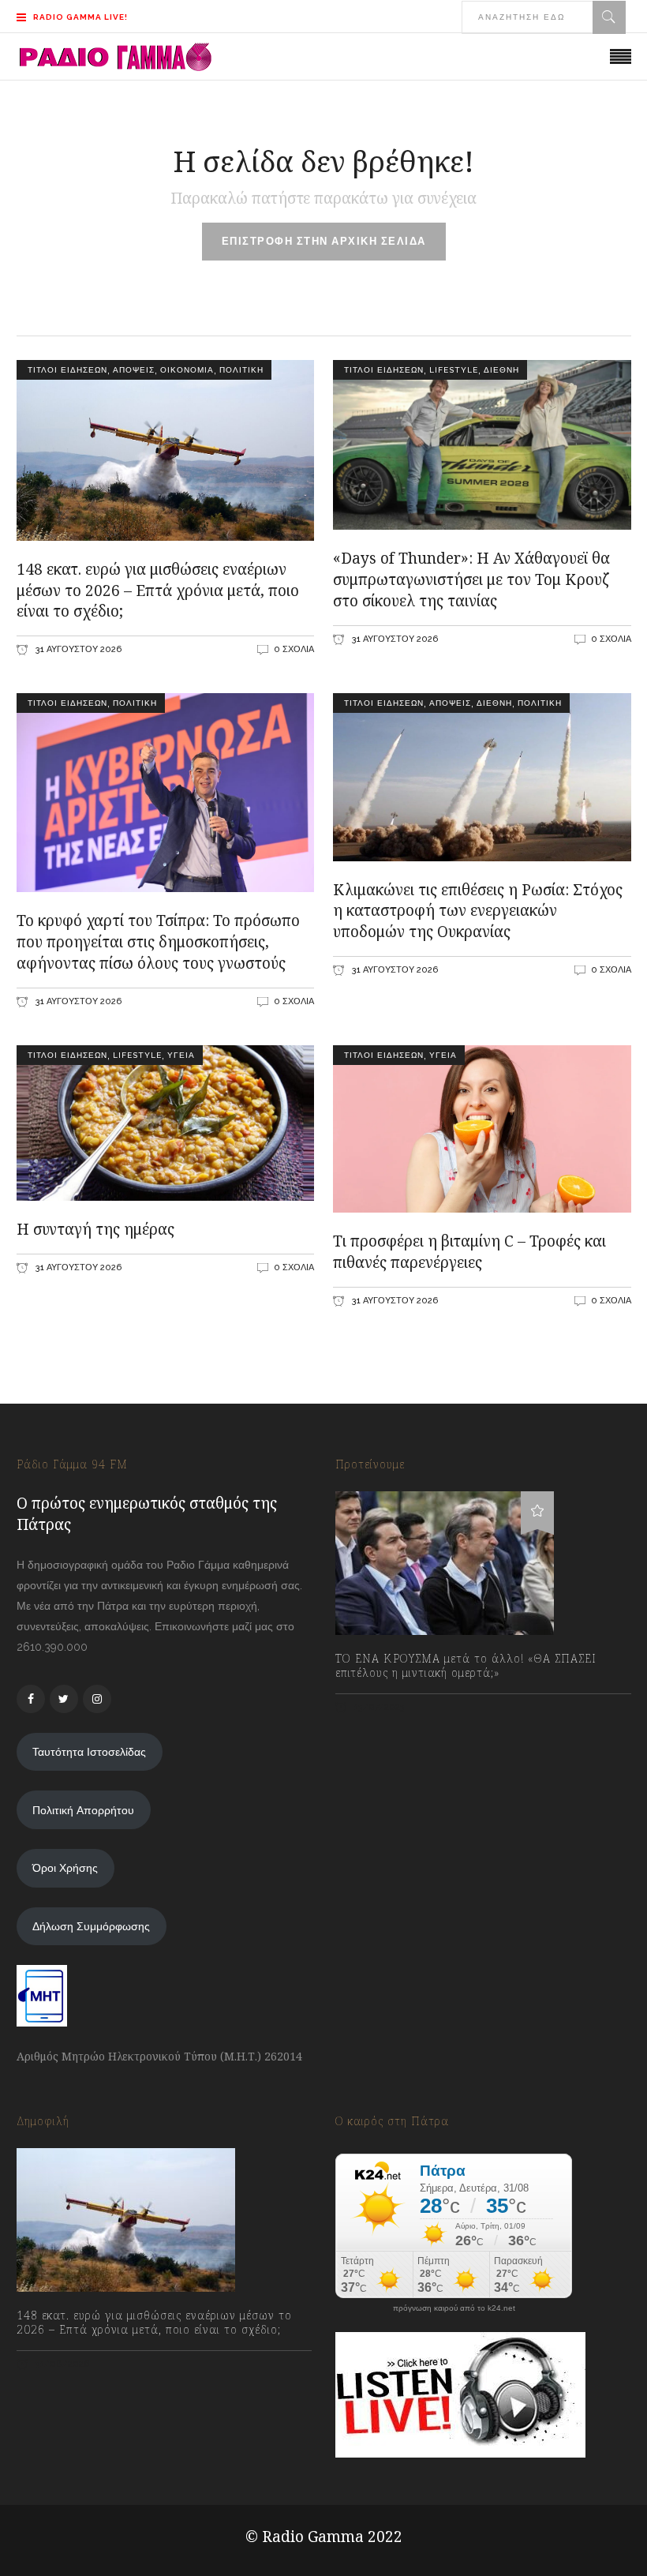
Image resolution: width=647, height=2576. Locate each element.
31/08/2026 (61, 2364)
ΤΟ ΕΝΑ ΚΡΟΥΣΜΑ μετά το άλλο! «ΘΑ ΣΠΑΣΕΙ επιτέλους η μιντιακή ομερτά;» (466, 1666)
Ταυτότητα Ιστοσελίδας (89, 1752)
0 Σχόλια (294, 649)
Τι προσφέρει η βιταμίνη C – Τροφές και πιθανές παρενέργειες (469, 1252)
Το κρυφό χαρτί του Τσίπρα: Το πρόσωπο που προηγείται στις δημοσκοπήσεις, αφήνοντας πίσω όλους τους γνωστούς (158, 942)
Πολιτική (241, 370)
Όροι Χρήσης (65, 1868)
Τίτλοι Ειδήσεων (66, 370)
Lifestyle (454, 370)
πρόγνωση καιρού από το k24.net (454, 2308)
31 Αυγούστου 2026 (77, 649)
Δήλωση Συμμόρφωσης (91, 1926)
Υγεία (181, 1055)
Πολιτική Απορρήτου (83, 1810)
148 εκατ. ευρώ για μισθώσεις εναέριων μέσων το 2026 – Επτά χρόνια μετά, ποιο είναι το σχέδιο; (158, 591)
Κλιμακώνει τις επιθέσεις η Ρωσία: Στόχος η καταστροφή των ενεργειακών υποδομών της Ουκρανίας (478, 911)
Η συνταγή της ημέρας (95, 1229)
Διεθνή (501, 370)
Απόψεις (134, 370)
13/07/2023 (378, 1707)
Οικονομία (187, 370)
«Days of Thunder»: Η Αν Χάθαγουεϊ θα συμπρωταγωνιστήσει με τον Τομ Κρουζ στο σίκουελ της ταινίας (471, 579)
